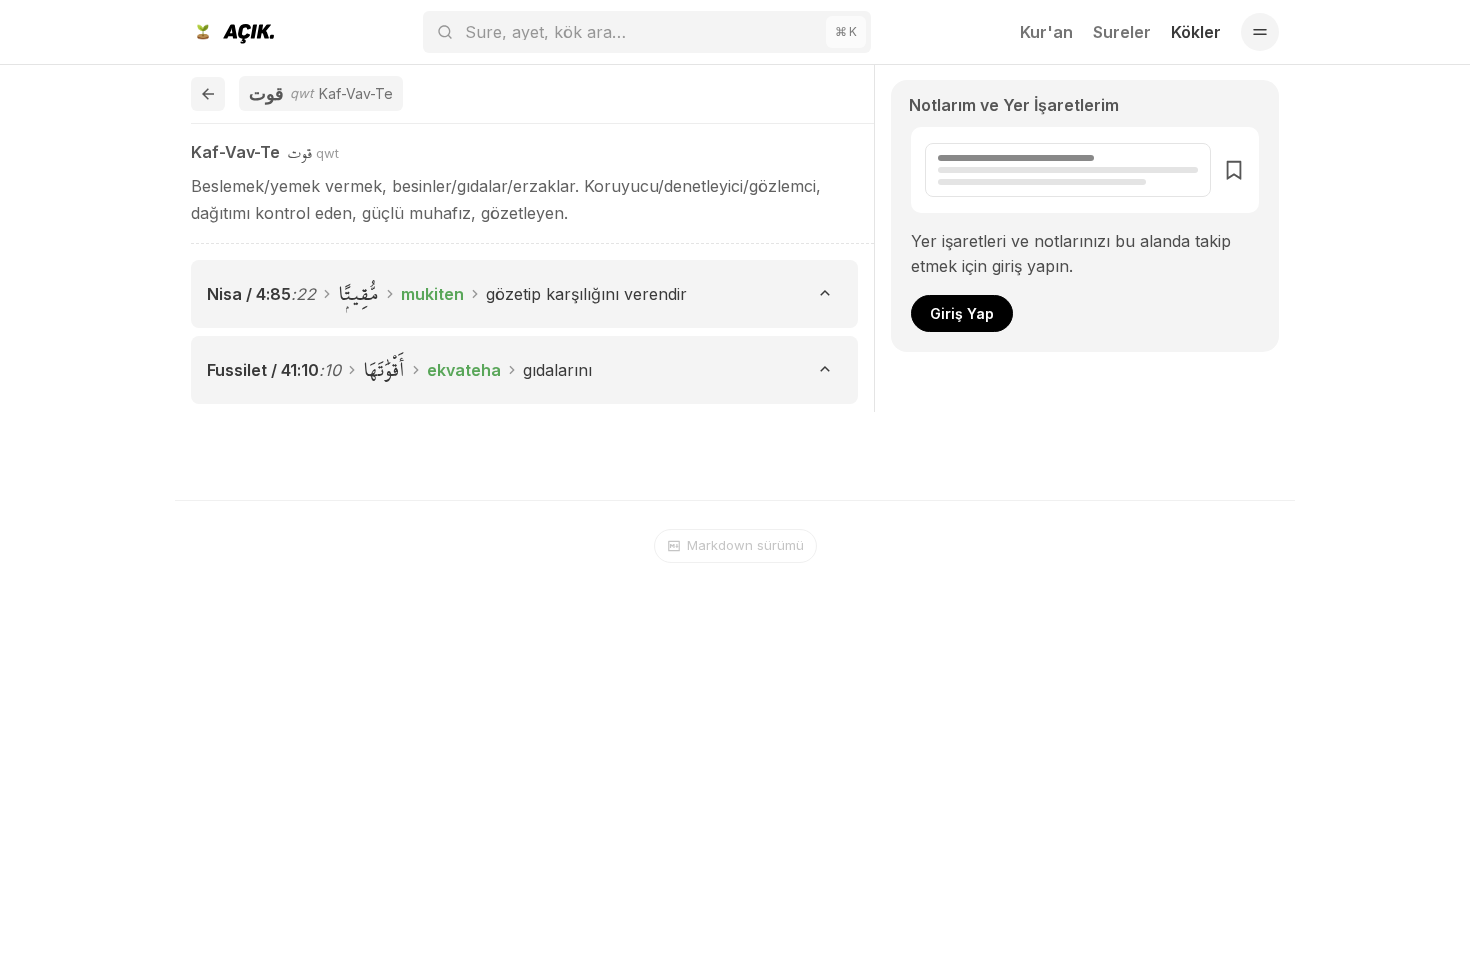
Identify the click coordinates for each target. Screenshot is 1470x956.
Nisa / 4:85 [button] (249, 294)
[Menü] (1260, 32)
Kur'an (1046, 32)
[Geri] (208, 94)
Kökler (1196, 32)
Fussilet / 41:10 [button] (263, 370)
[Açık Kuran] (232, 32)
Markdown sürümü (745, 545)
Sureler (1122, 32)
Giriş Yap (962, 313)
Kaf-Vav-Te (235, 152)
